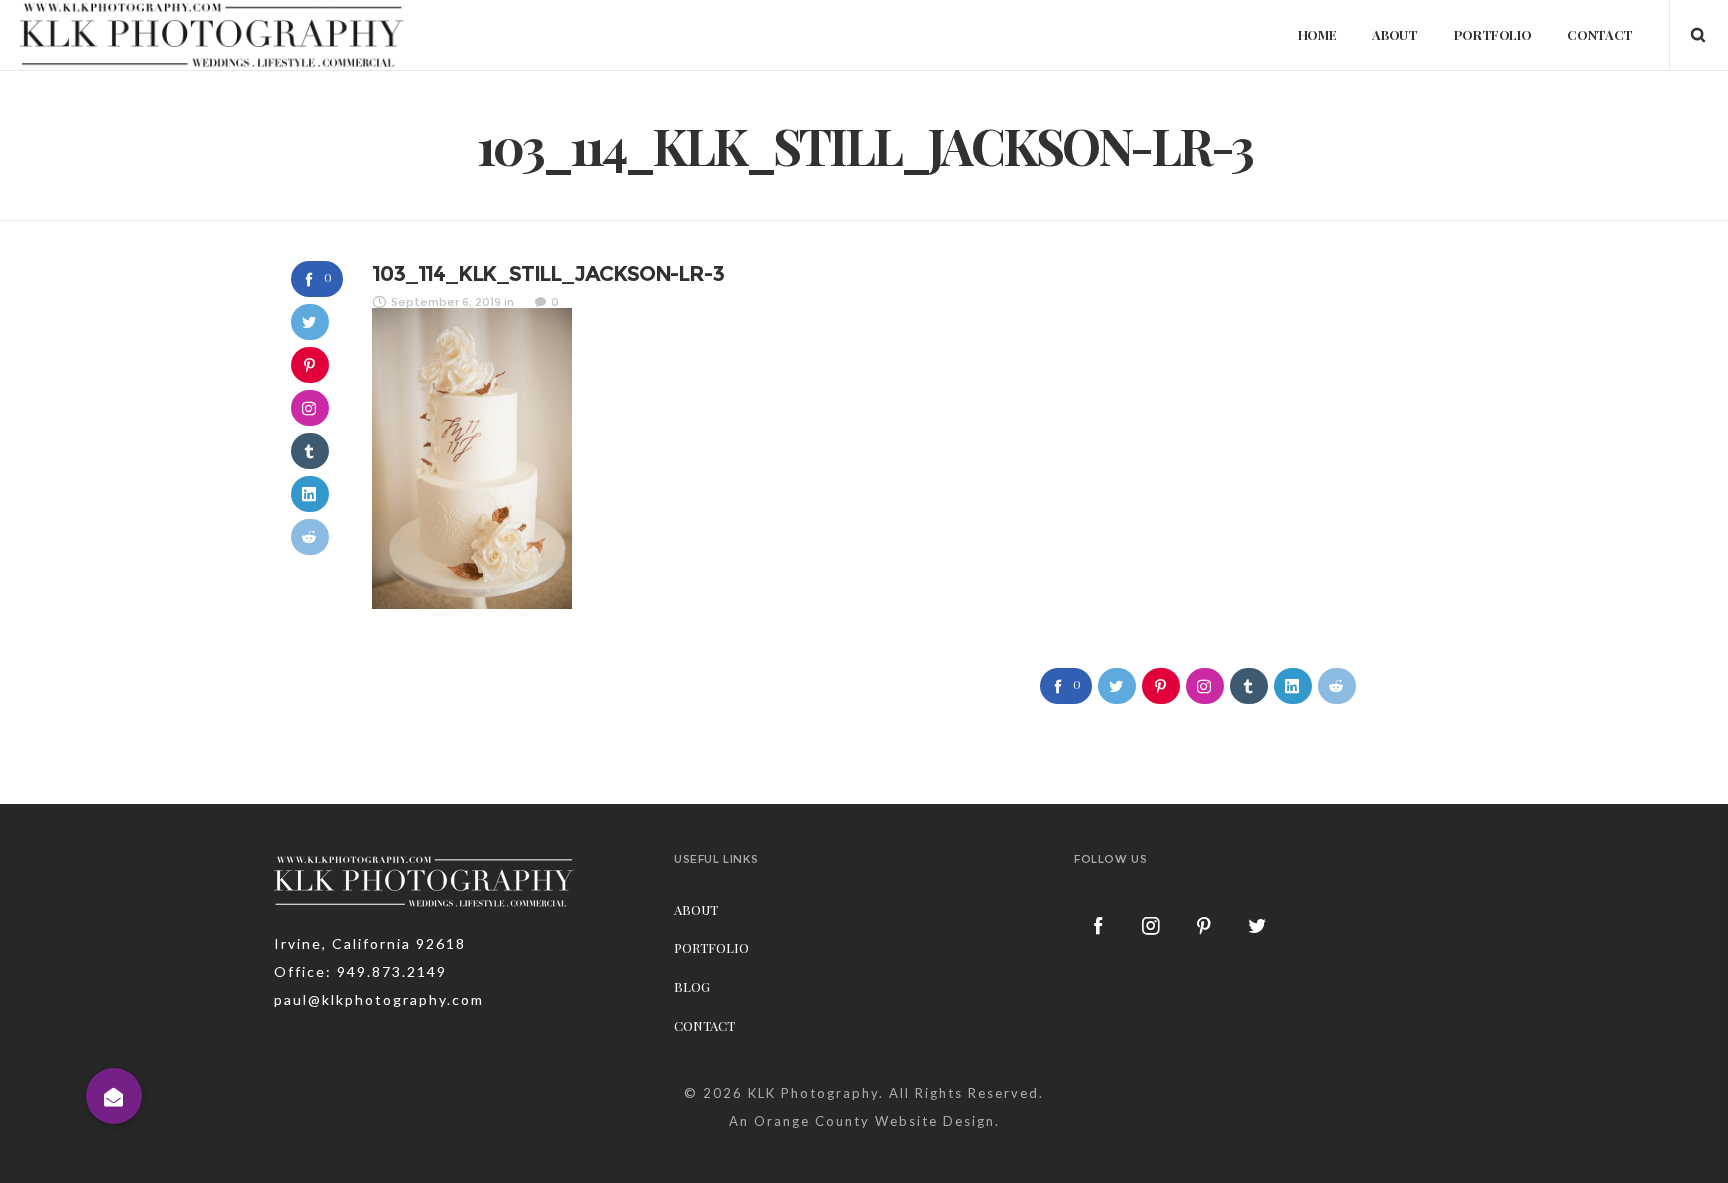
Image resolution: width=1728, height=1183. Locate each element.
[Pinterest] (1205, 925)
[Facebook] (1099, 925)
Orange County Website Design (874, 1121)
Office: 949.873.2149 (360, 971)
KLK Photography (813, 1093)
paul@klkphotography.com (379, 999)
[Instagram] (1152, 925)
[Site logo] (212, 35)
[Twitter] (1258, 925)
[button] (114, 1096)
